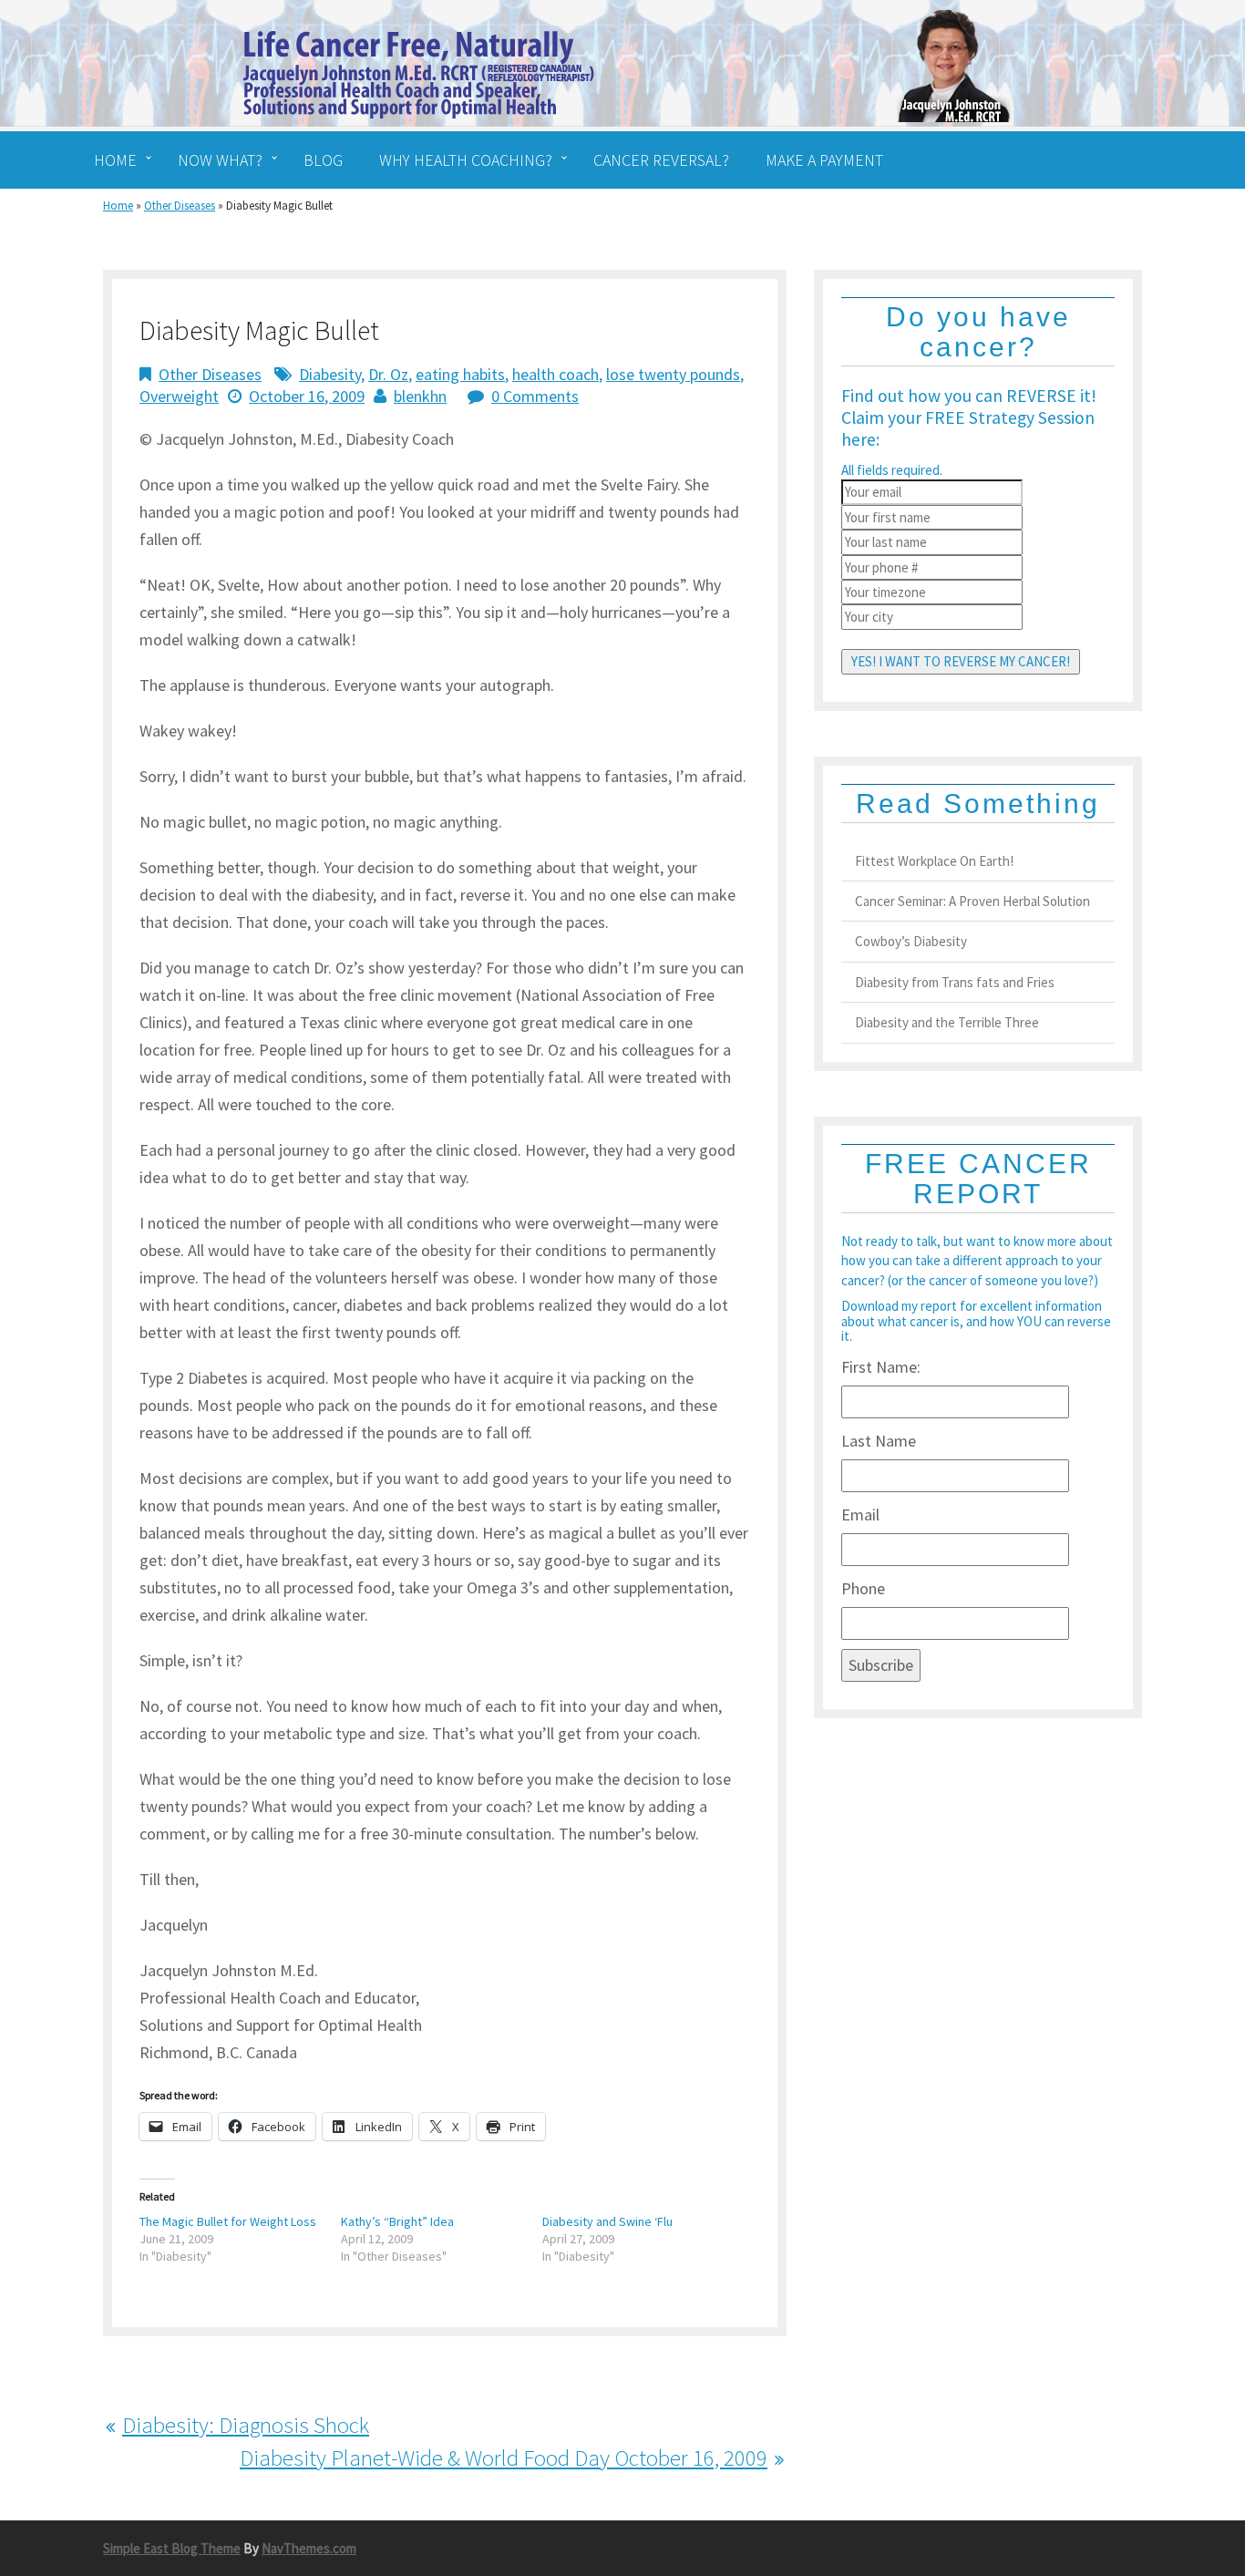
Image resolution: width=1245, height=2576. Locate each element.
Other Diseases (180, 206)
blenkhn (420, 396)
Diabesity (330, 374)
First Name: (881, 1367)
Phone (863, 1588)
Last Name (879, 1441)
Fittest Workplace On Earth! (934, 861)
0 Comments (535, 396)
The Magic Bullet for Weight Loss (228, 2221)
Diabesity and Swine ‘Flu (607, 2221)
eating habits (460, 374)
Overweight (179, 396)
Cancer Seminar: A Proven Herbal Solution (972, 901)
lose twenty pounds (673, 374)
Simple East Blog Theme (172, 2548)
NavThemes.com (309, 2548)
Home (118, 206)
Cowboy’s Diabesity (911, 941)
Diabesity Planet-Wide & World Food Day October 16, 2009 (504, 2458)
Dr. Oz (388, 374)
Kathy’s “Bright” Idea (397, 2221)
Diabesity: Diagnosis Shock (246, 2425)
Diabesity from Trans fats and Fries (955, 982)
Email (860, 1515)
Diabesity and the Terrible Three (947, 1022)
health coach (556, 374)
